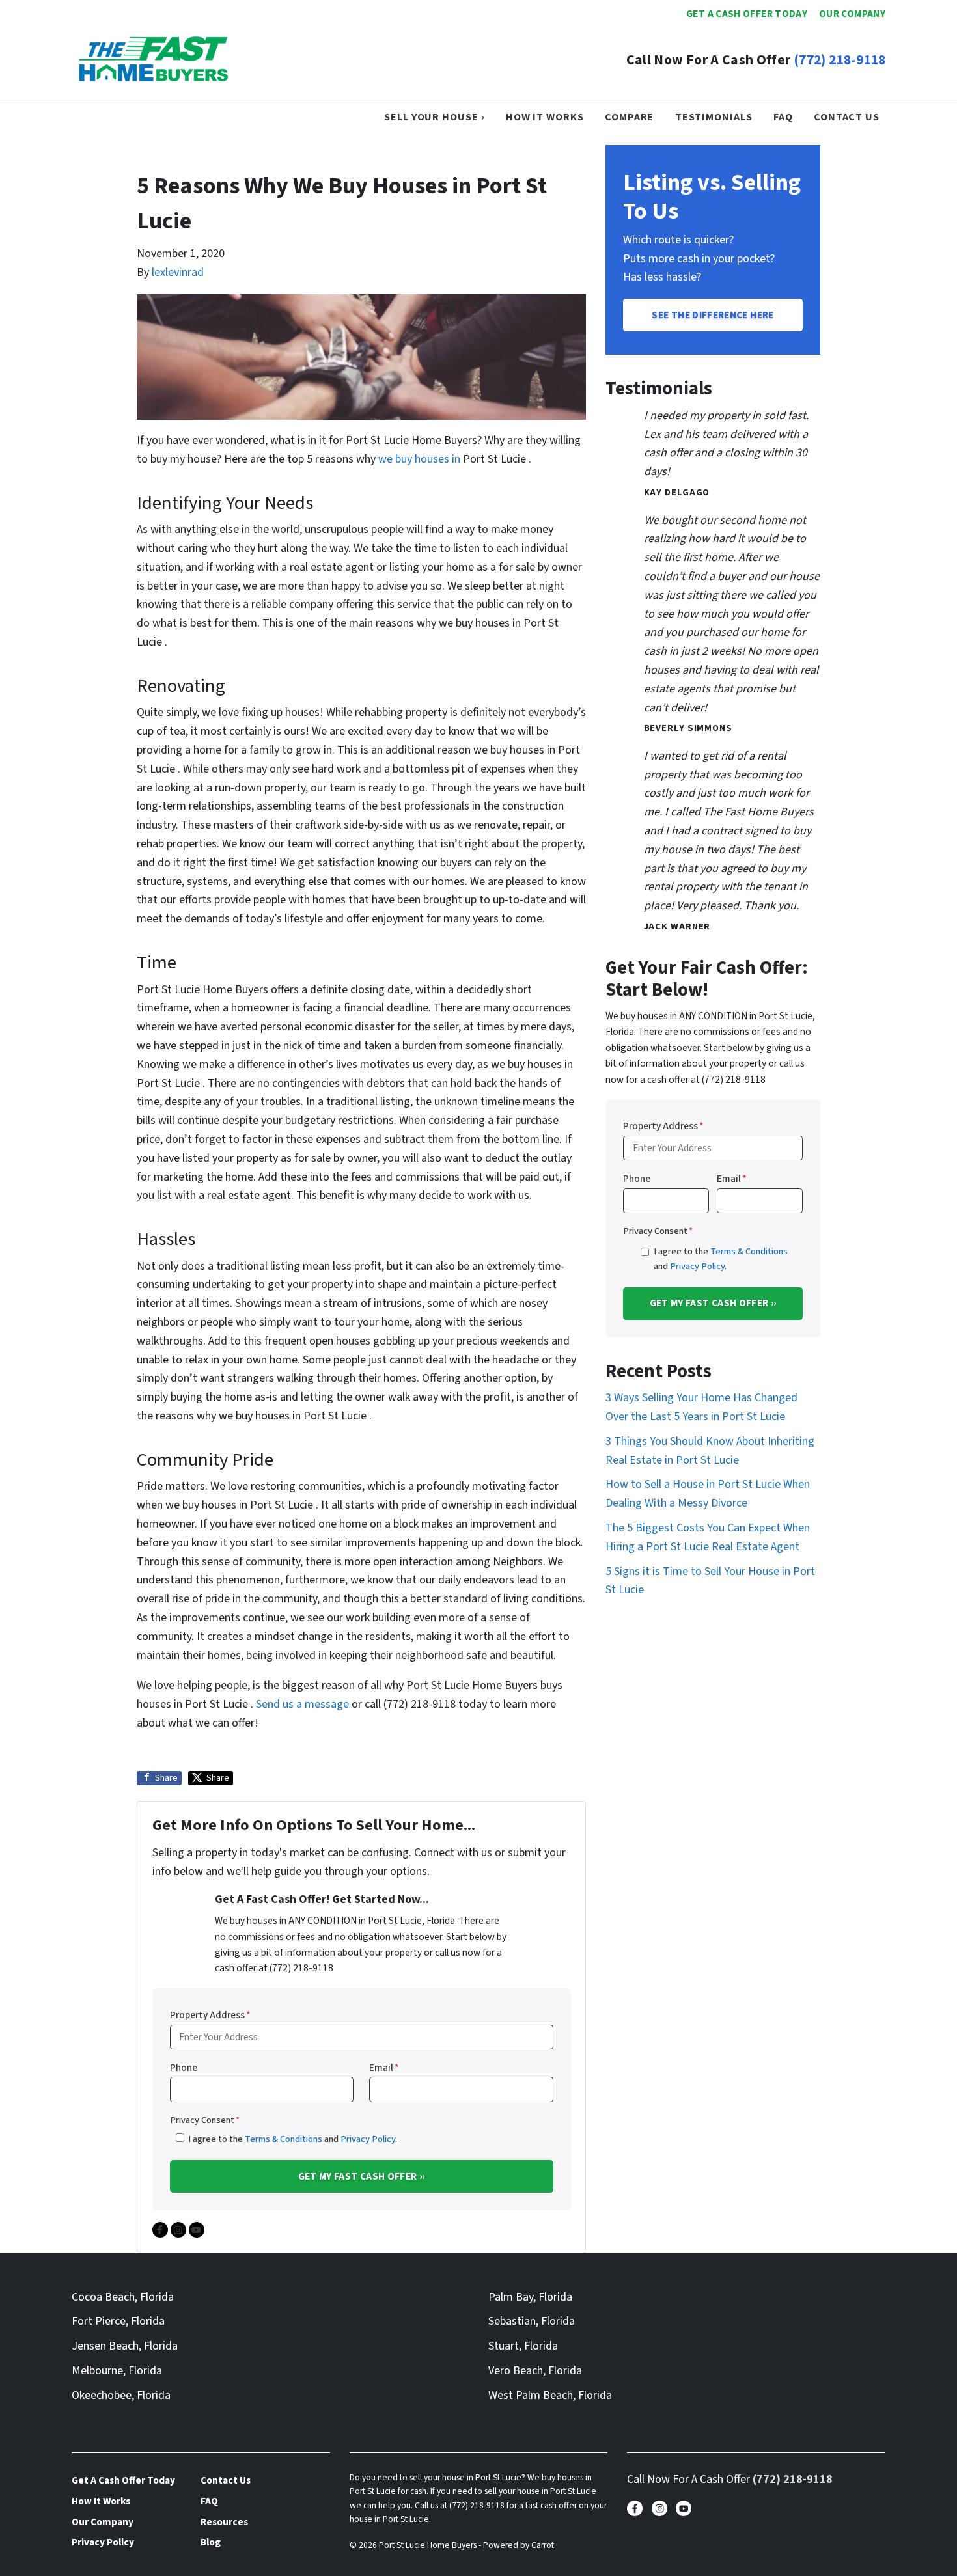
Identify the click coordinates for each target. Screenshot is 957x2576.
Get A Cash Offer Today (747, 14)
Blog (211, 2542)
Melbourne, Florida (117, 2371)
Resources (224, 2522)
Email (384, 2068)
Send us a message (302, 1704)
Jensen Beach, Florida (125, 2346)
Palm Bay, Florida (530, 2297)
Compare (629, 117)
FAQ (783, 117)
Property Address (210, 2015)
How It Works (545, 117)
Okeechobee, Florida (121, 2395)
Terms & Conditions (284, 2139)
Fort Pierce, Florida (118, 2321)
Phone (184, 2068)
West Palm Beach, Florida (550, 2395)
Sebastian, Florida (532, 2321)
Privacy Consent (205, 2120)
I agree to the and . (293, 2139)
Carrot (543, 2545)
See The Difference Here (713, 315)
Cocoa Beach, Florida (123, 2297)
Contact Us (847, 117)
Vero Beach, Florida (535, 2371)
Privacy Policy (368, 2139)
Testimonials (714, 117)
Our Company (852, 14)
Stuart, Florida (523, 2346)
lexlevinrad (178, 272)
